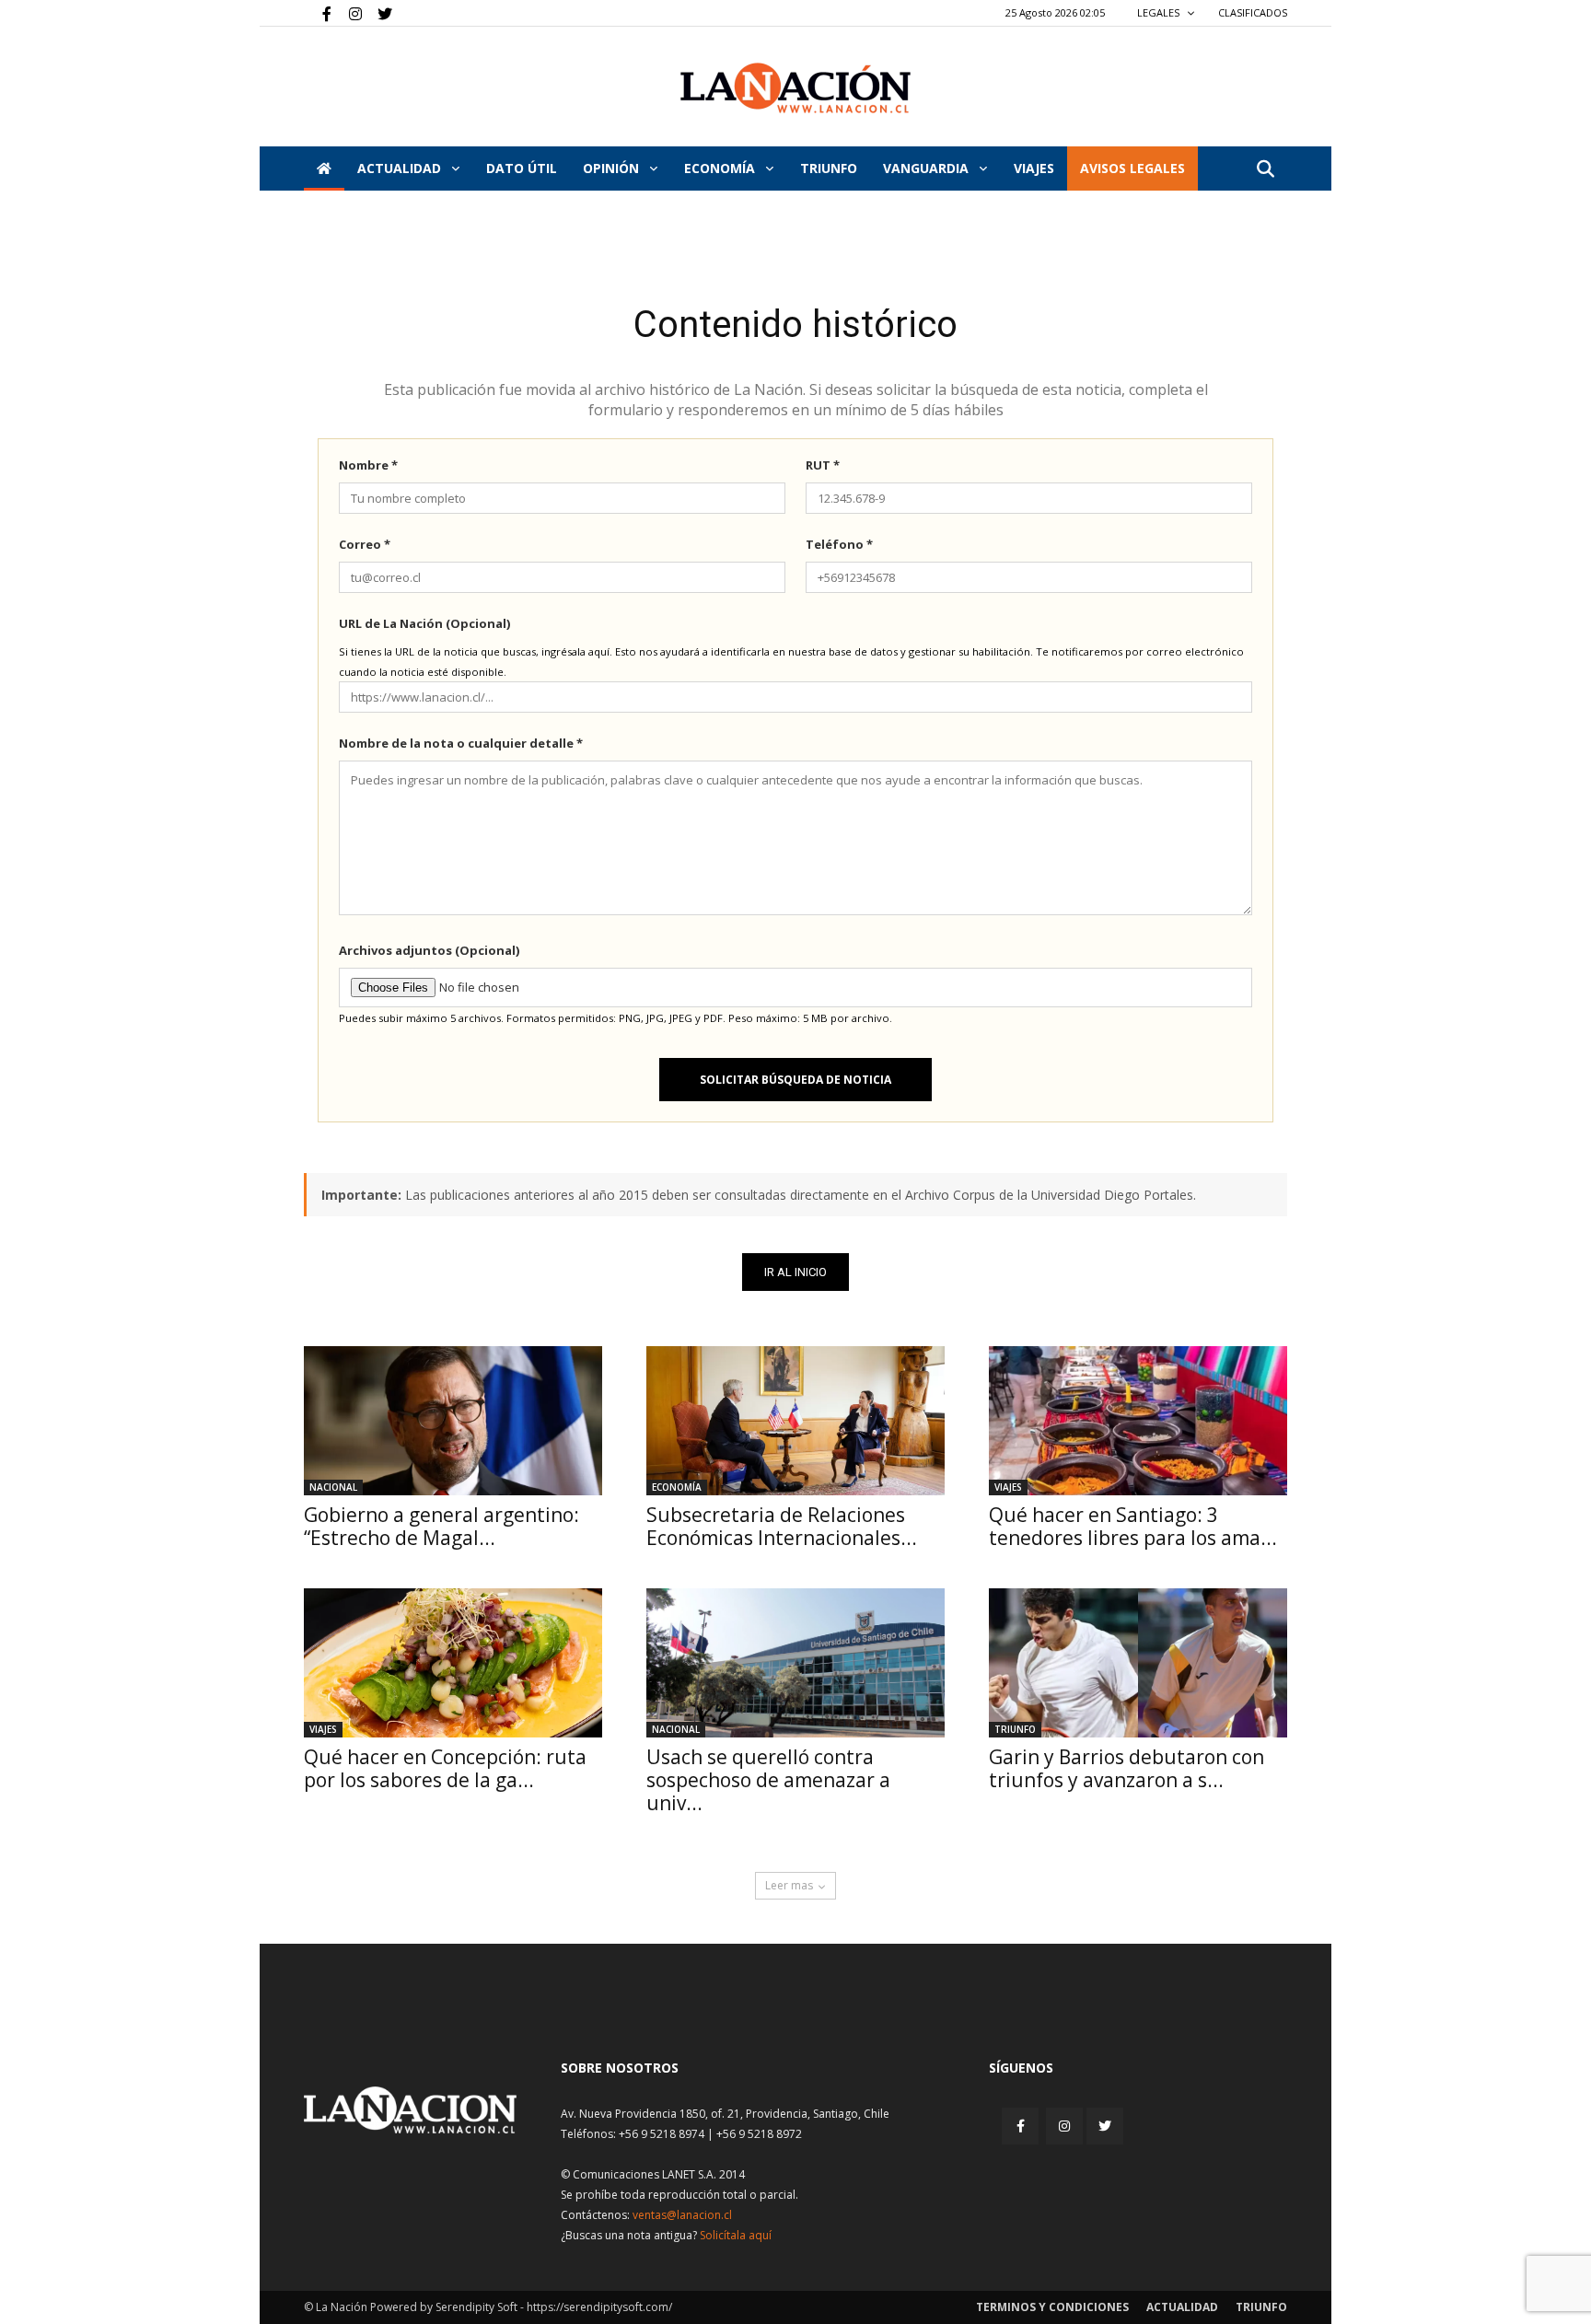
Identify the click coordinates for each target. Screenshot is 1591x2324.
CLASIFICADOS (1253, 12)
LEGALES (1160, 12)
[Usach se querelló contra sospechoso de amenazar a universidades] (795, 1663)
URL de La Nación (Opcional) (424, 623)
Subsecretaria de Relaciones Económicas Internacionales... (782, 1526)
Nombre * (368, 465)
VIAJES (1034, 168)
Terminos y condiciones (1052, 2307)
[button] (1265, 170)
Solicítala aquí (736, 2235)
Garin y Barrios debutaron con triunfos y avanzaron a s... (1126, 1768)
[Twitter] (378, 13)
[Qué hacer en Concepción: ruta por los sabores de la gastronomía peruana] (453, 1663)
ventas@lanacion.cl (682, 2215)
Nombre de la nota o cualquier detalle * (461, 743)
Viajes (1008, 1487)
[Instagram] (348, 13)
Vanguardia (928, 168)
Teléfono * (839, 544)
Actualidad (401, 168)
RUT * (823, 465)
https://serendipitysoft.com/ (599, 2307)
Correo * (365, 544)
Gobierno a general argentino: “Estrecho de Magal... (441, 1526)
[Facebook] (318, 13)
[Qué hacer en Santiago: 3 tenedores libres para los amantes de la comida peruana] (1138, 1421)
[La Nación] (795, 88)
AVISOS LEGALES (1132, 168)
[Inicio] (324, 168)
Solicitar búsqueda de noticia (795, 1080)
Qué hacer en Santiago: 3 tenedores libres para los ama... (1133, 1526)
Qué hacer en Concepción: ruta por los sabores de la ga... (445, 1768)
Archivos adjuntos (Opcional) (429, 950)
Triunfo (829, 168)
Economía (721, 168)
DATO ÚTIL (522, 168)
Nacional (333, 1487)
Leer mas (789, 1885)
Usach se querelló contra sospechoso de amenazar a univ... (768, 1780)
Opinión (613, 168)
